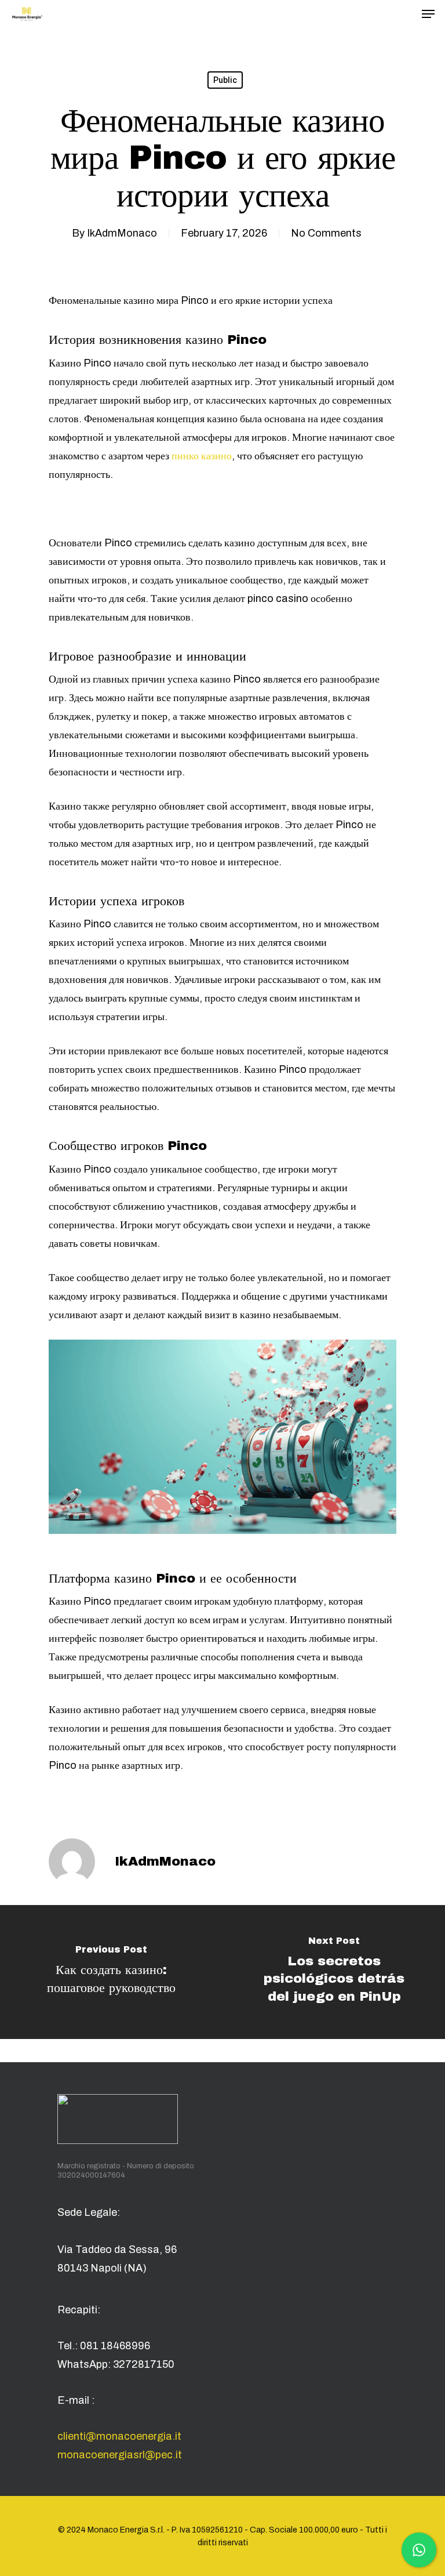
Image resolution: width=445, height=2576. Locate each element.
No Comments (326, 233)
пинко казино (202, 456)
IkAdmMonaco (122, 233)
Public (225, 80)
